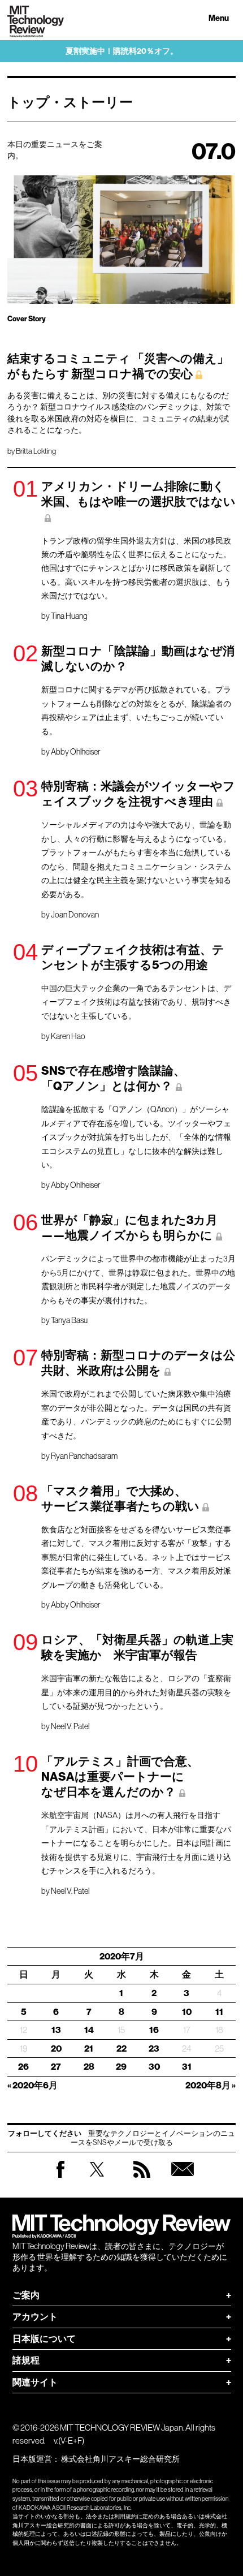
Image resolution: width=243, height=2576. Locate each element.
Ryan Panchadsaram (84, 1456)
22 (121, 2049)
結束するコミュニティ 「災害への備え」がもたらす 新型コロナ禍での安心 (118, 366)
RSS (142, 2180)
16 (154, 2030)
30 (154, 2067)
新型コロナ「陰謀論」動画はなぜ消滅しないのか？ (138, 659)
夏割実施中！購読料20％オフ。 (122, 51)
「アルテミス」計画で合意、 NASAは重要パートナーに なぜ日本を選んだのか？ (120, 1777)
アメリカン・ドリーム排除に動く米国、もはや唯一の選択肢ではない (138, 494)
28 (89, 2067)
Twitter (97, 2180)
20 (56, 2049)
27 (56, 2067)
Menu (219, 18)
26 (23, 2067)
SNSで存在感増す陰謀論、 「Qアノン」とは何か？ (113, 1078)
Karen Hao (68, 1036)
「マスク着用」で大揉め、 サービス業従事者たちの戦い (120, 1499)
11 (219, 2012)
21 (89, 2049)
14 (89, 2030)
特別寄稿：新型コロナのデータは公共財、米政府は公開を (138, 1363)
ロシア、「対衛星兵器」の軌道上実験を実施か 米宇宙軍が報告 (137, 1647)
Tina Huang (69, 616)
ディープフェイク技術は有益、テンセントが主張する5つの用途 (133, 957)
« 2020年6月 (32, 2085)
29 (121, 2067)
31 (187, 2067)
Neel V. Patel (70, 1726)
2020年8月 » (211, 2085)
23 (154, 2049)
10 (187, 2012)
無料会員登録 (183, 2180)
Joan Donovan (75, 915)
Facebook (60, 2177)
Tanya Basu (69, 1320)
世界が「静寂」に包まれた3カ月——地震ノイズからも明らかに (129, 1228)
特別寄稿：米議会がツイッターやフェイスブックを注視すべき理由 (138, 794)
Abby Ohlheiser (75, 752)
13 (56, 2030)
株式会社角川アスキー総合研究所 (120, 2459)
